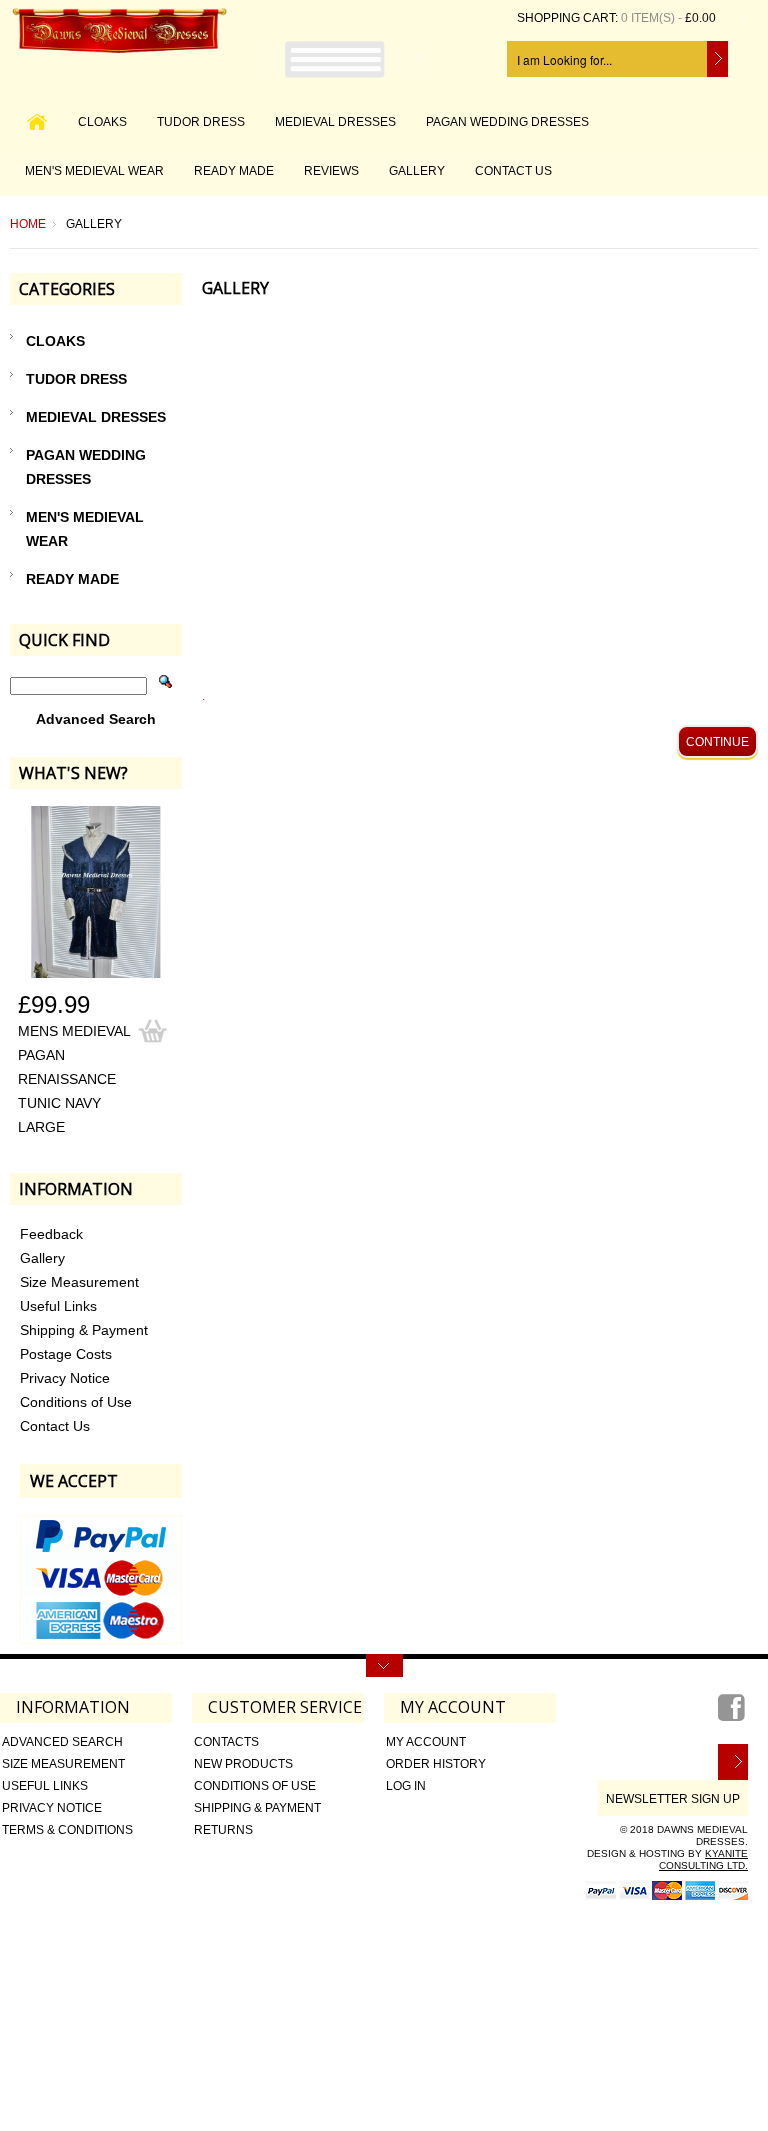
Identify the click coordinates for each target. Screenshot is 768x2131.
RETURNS (223, 1830)
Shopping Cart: (567, 18)
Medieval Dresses (335, 122)
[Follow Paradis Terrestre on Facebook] (733, 1715)
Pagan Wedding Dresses (507, 122)
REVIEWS (331, 171)
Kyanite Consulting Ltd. (703, 1859)
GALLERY (417, 171)
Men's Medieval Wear (94, 171)
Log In (406, 1786)
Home (28, 224)
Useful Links (45, 1786)
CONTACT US (513, 171)
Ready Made (234, 171)
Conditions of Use (255, 1786)
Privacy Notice (52, 1808)
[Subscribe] (733, 1762)
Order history (436, 1764)
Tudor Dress (201, 122)
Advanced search (62, 1742)
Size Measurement (63, 1764)
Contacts (226, 1742)
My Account (426, 1742)
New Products (243, 1764)
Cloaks (102, 122)
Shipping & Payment (257, 1808)
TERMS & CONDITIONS (67, 1830)
